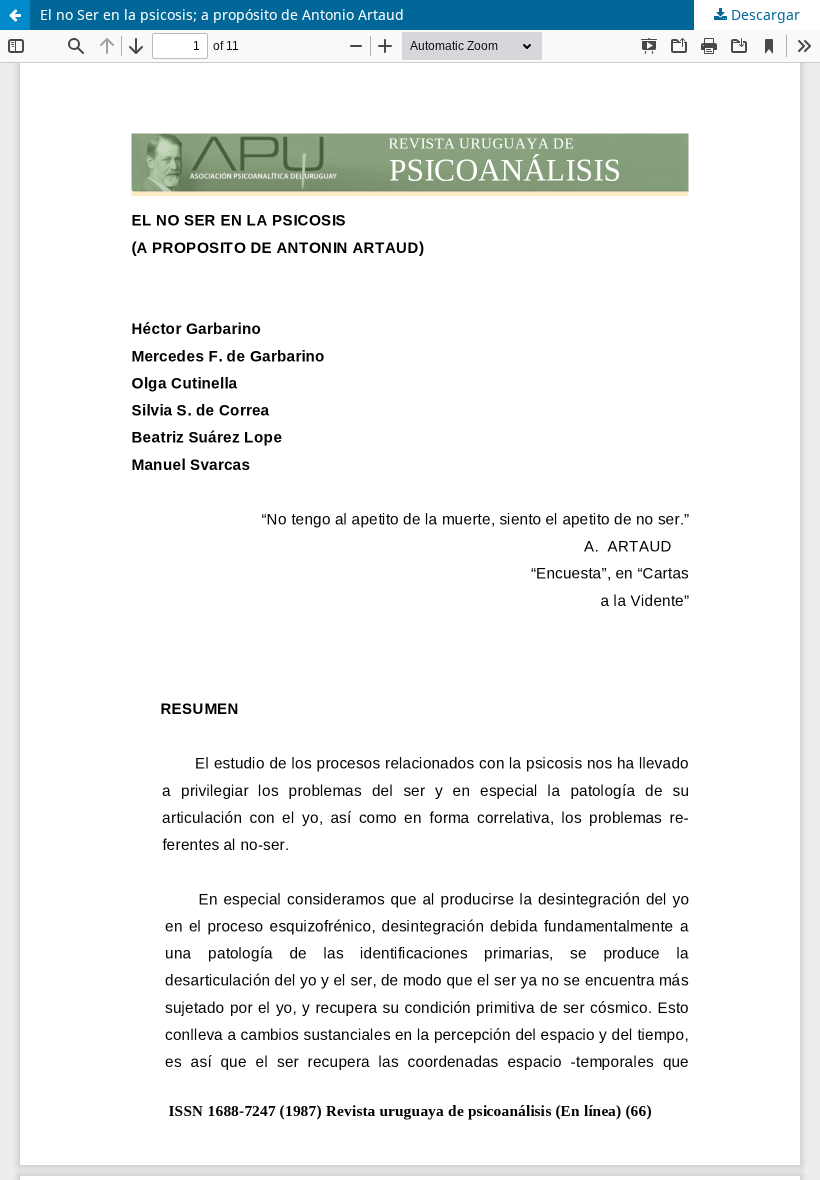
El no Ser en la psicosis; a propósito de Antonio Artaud (222, 14)
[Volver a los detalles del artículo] (15, 15)
